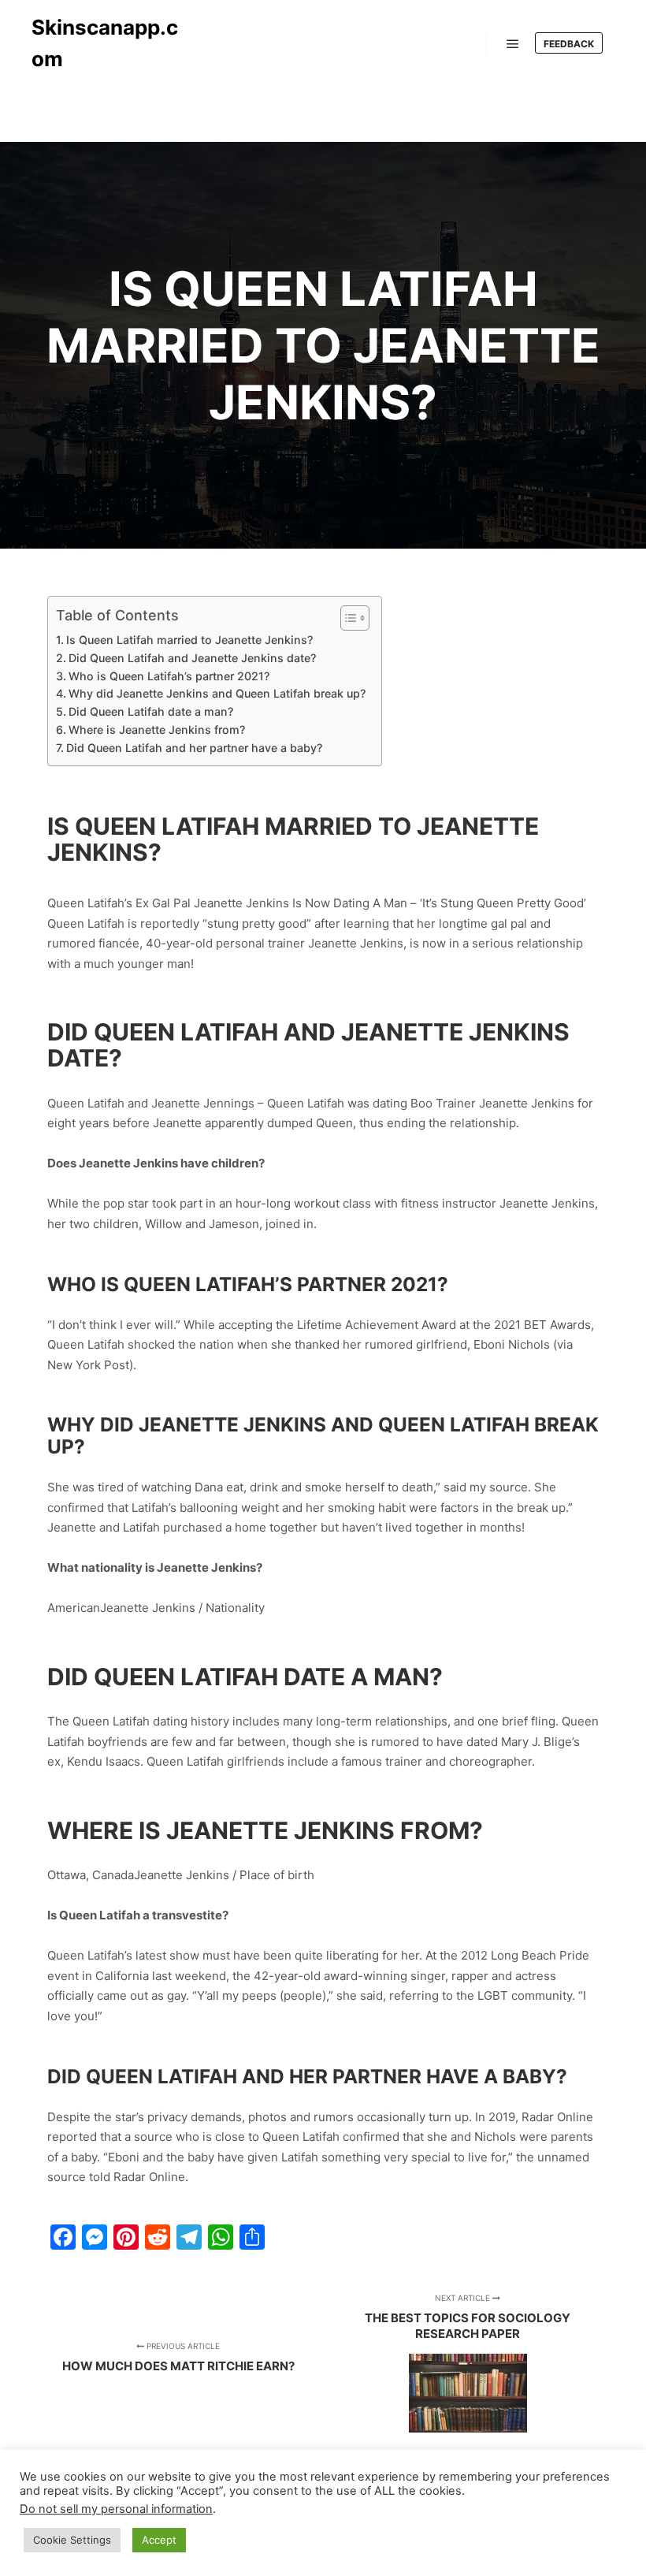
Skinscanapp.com (105, 43)
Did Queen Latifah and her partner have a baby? (194, 748)
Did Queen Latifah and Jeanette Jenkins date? (192, 658)
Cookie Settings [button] (72, 2540)
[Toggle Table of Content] (347, 618)
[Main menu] (513, 44)
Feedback (569, 44)
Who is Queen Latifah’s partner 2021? (169, 676)
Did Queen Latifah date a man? (151, 711)
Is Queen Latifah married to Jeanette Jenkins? (189, 640)
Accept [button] (159, 2540)
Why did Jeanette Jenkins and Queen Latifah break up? (217, 693)
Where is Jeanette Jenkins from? (157, 730)
